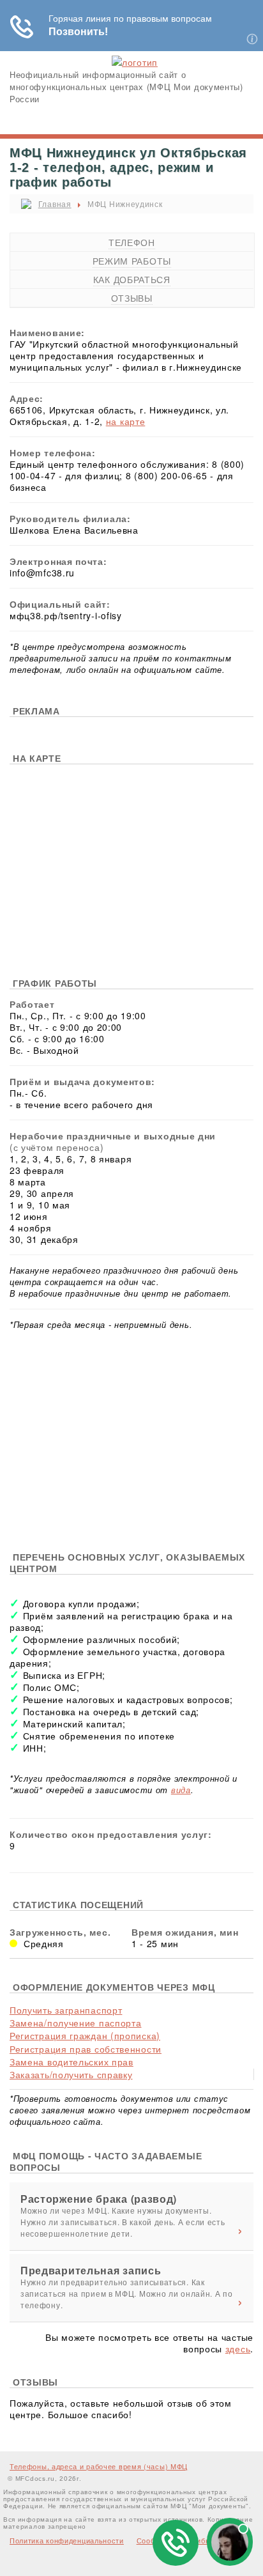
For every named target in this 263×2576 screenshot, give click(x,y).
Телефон (132, 242)
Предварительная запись (91, 2271)
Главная (55, 204)
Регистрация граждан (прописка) (85, 2035)
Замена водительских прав (71, 2062)
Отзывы (132, 298)
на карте (126, 421)
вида (181, 1790)
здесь (238, 2348)
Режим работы (132, 261)
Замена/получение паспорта (76, 2023)
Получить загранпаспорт (66, 2010)
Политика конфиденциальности (67, 2540)
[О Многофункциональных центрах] (135, 62)
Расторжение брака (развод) (99, 2199)
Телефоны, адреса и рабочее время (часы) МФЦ (99, 2466)
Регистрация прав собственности (86, 2049)
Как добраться (132, 279)
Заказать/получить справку (71, 2074)
